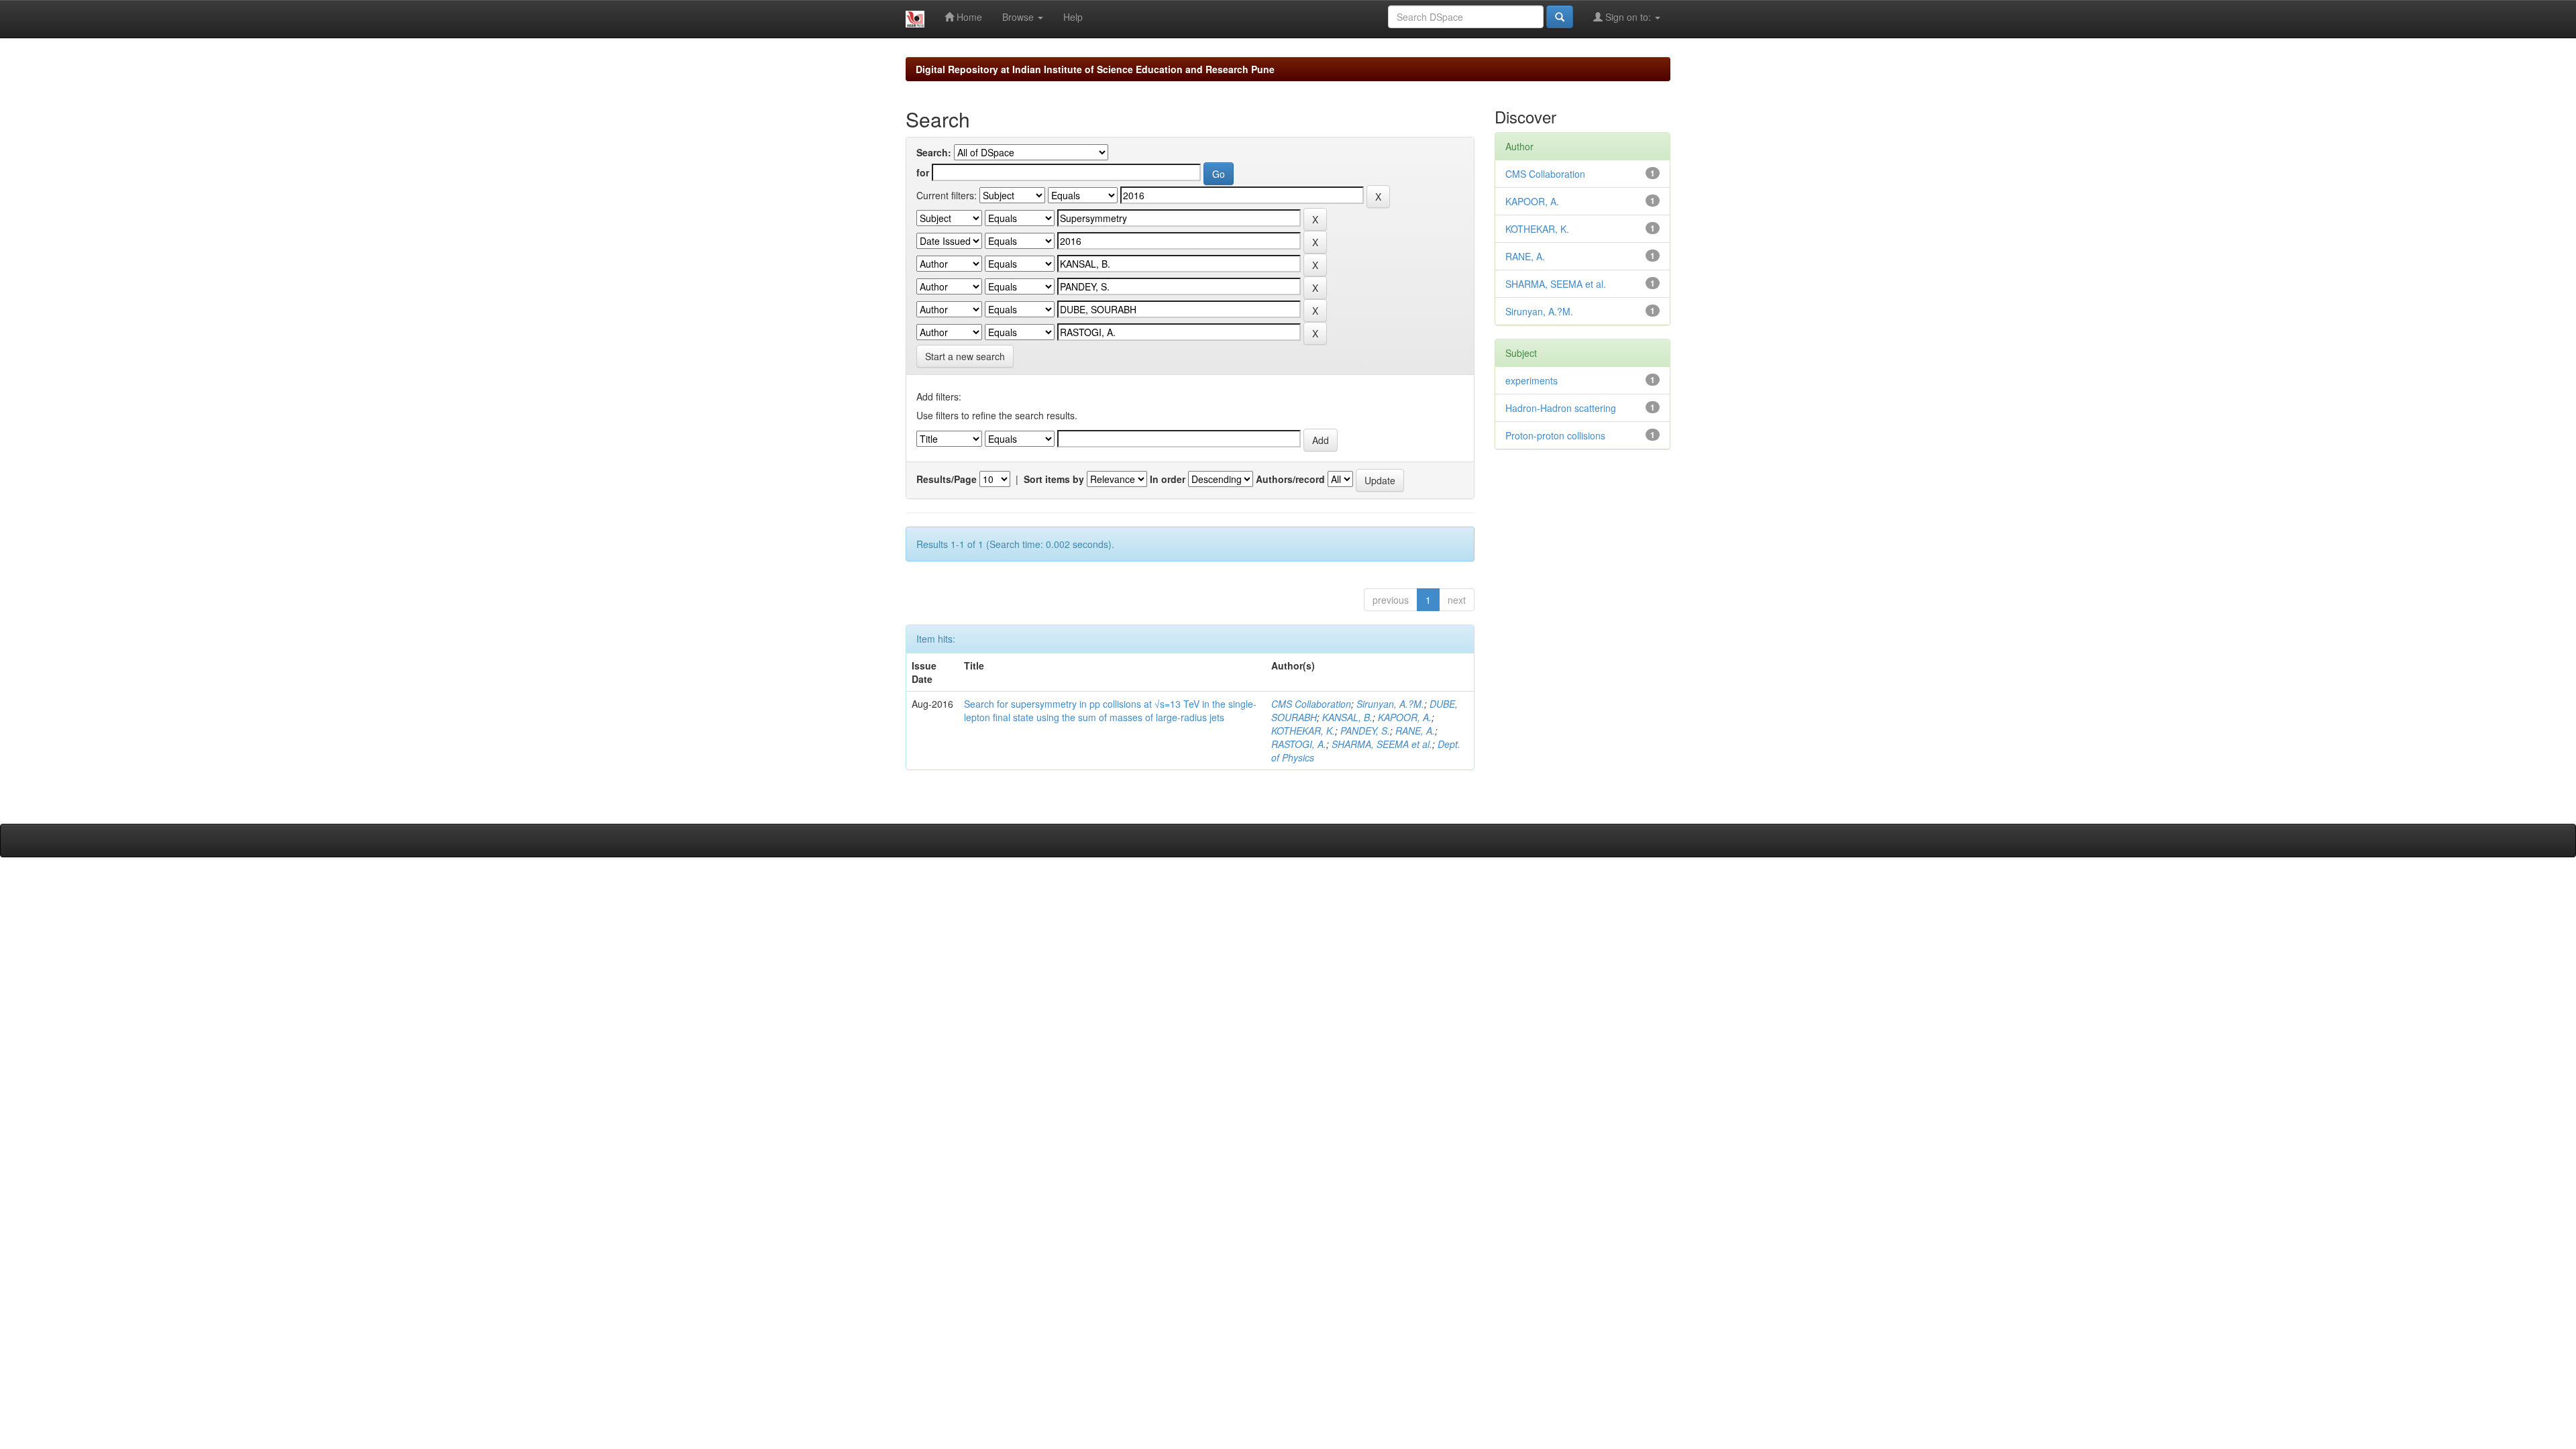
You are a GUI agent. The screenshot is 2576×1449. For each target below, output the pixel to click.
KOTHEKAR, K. (1303, 731)
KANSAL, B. (1347, 717)
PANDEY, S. (1365, 731)
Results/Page (947, 479)
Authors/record (1290, 479)
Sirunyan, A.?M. (1390, 704)
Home (968, 17)
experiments (1532, 380)
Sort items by (1054, 479)
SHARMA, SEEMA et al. (1382, 744)
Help (1073, 17)
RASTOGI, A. (1299, 744)
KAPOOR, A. (1405, 717)
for (923, 172)
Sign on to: (1628, 17)
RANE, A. (1415, 731)
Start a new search (965, 356)
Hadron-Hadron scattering (1561, 408)
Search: (934, 152)
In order (1168, 479)
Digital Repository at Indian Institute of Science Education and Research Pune (1095, 69)
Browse (1019, 17)
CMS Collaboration (1311, 704)
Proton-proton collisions (1555, 435)
